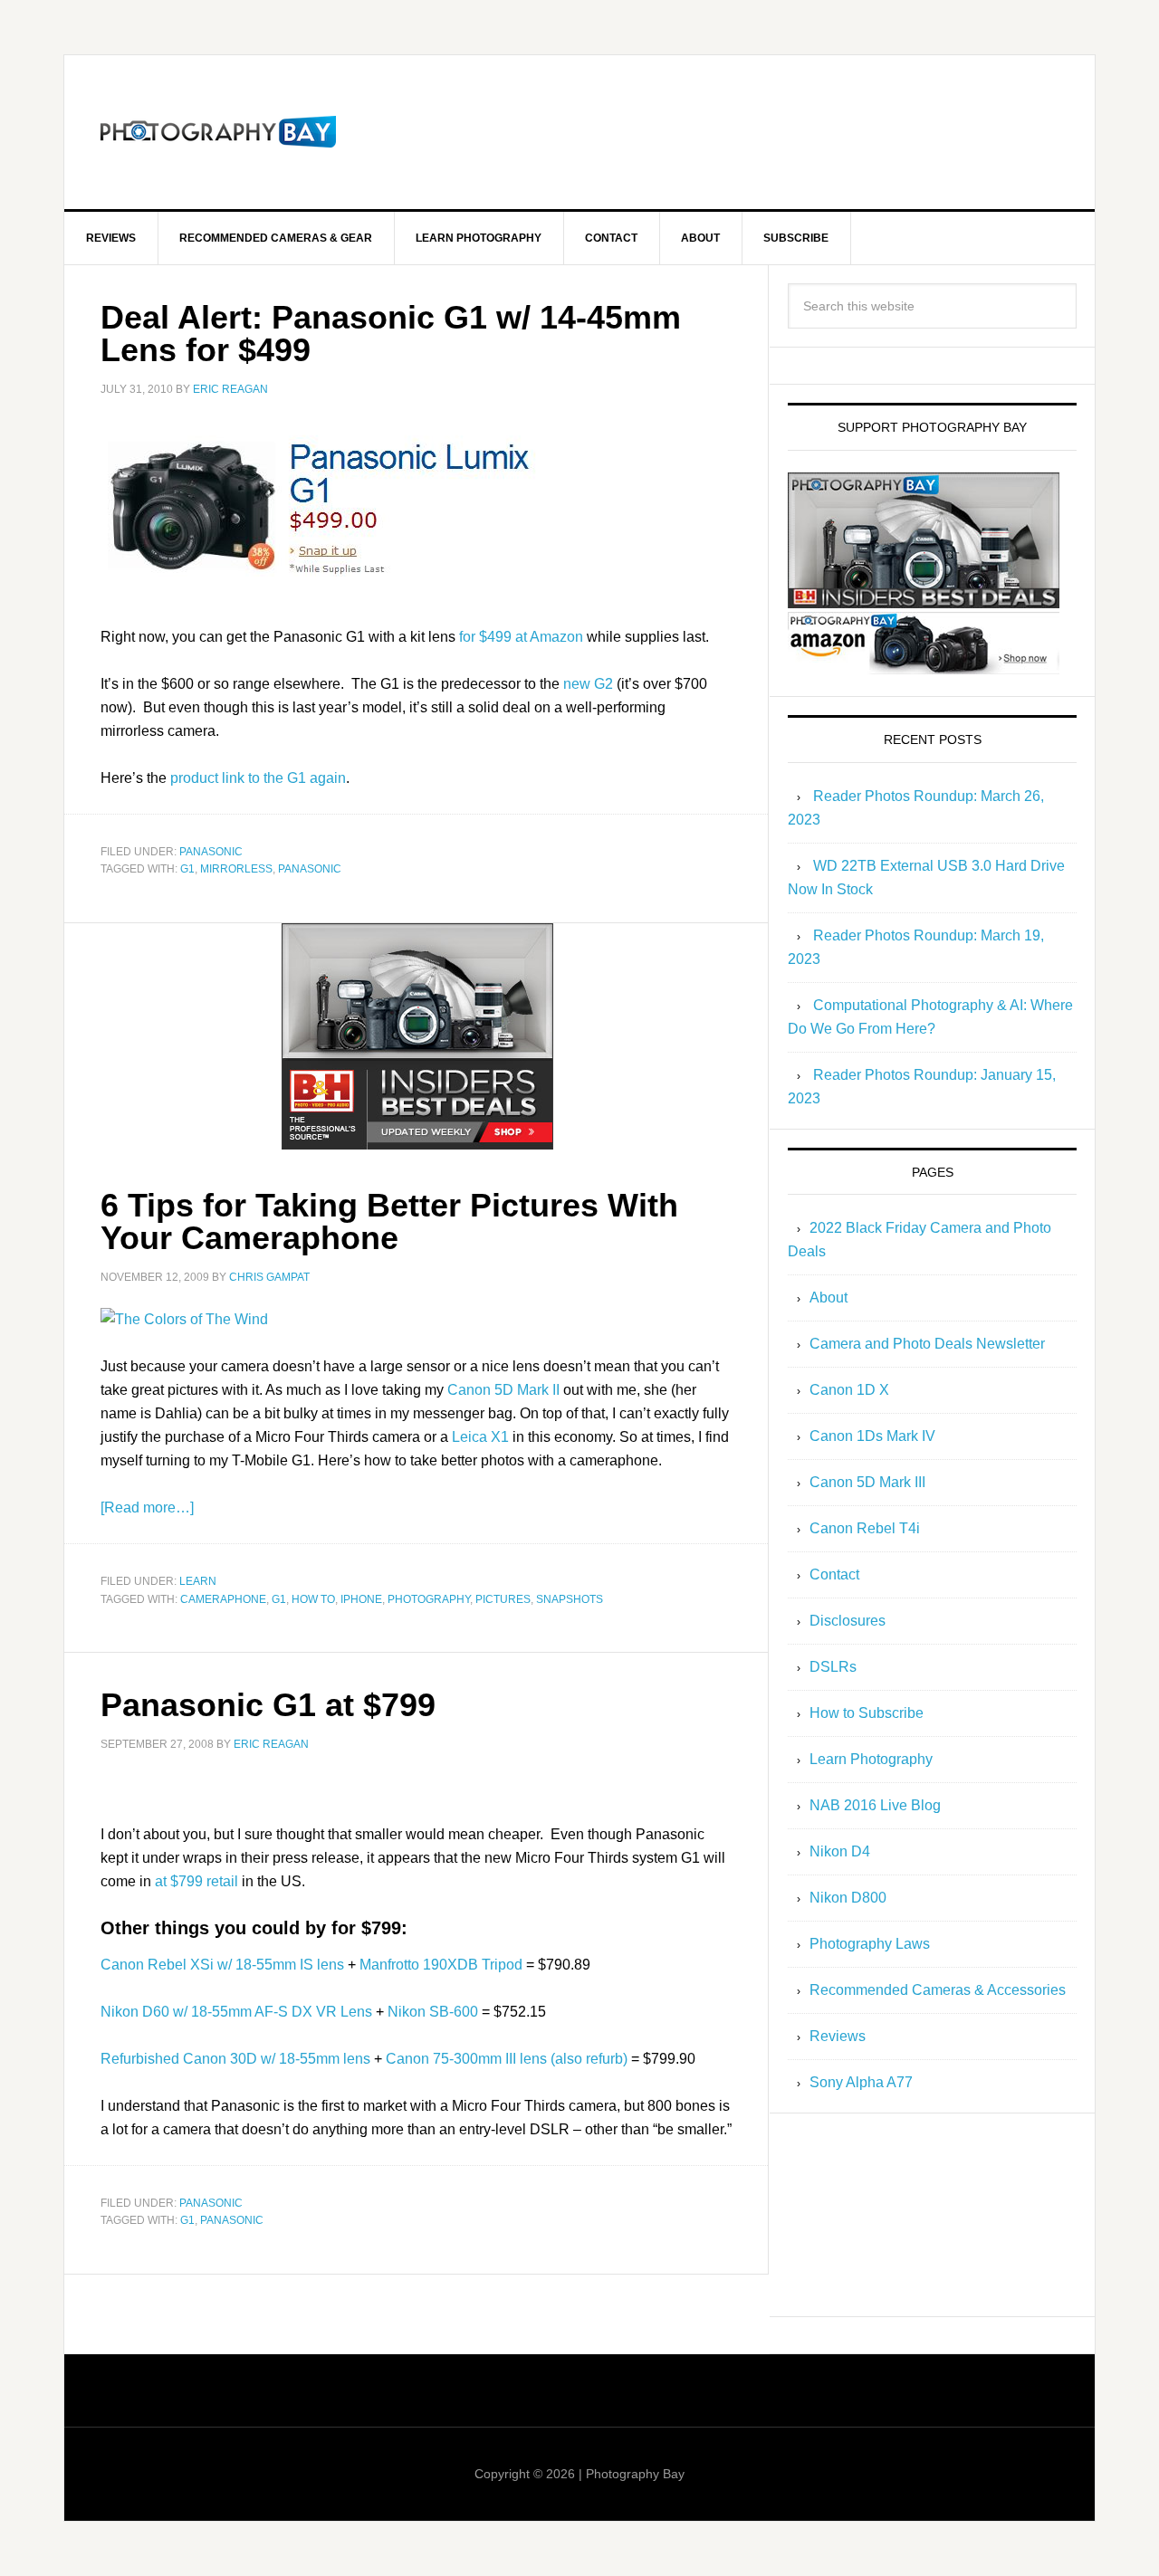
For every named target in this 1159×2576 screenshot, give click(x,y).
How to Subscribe (867, 1713)
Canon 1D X (849, 1390)
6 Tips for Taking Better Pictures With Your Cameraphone (389, 1221)
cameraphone (223, 1599)
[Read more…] (147, 1507)
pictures (503, 1599)
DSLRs (833, 1667)
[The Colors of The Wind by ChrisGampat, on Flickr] (184, 1319)
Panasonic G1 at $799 (268, 1705)
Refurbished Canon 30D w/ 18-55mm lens (235, 2059)
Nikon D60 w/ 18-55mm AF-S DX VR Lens (236, 2012)
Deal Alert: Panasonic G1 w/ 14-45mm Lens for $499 (391, 334)
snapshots (570, 1599)
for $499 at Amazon (521, 637)
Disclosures (848, 1621)
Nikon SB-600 (433, 2012)
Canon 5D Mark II (503, 1390)
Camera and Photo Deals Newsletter (927, 1344)
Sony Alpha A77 (861, 2082)
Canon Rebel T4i (865, 1528)
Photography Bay (218, 132)
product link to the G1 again (258, 778)
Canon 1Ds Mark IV (872, 1436)
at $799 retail (196, 1881)
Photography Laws (870, 1944)
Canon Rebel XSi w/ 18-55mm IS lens (222, 1965)
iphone (361, 1599)
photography (429, 1599)
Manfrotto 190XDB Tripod (441, 1965)
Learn (198, 1581)
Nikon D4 (840, 1851)
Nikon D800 (848, 1898)
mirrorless (236, 869)
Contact (834, 1574)
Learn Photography (871, 1759)
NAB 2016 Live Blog (875, 1805)
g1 (187, 869)
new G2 (588, 684)
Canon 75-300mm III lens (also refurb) (507, 2059)
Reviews (838, 2036)
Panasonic (211, 852)
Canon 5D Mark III (867, 1482)
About (829, 1298)
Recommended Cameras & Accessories (938, 1990)
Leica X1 (480, 1437)
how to (313, 1599)
